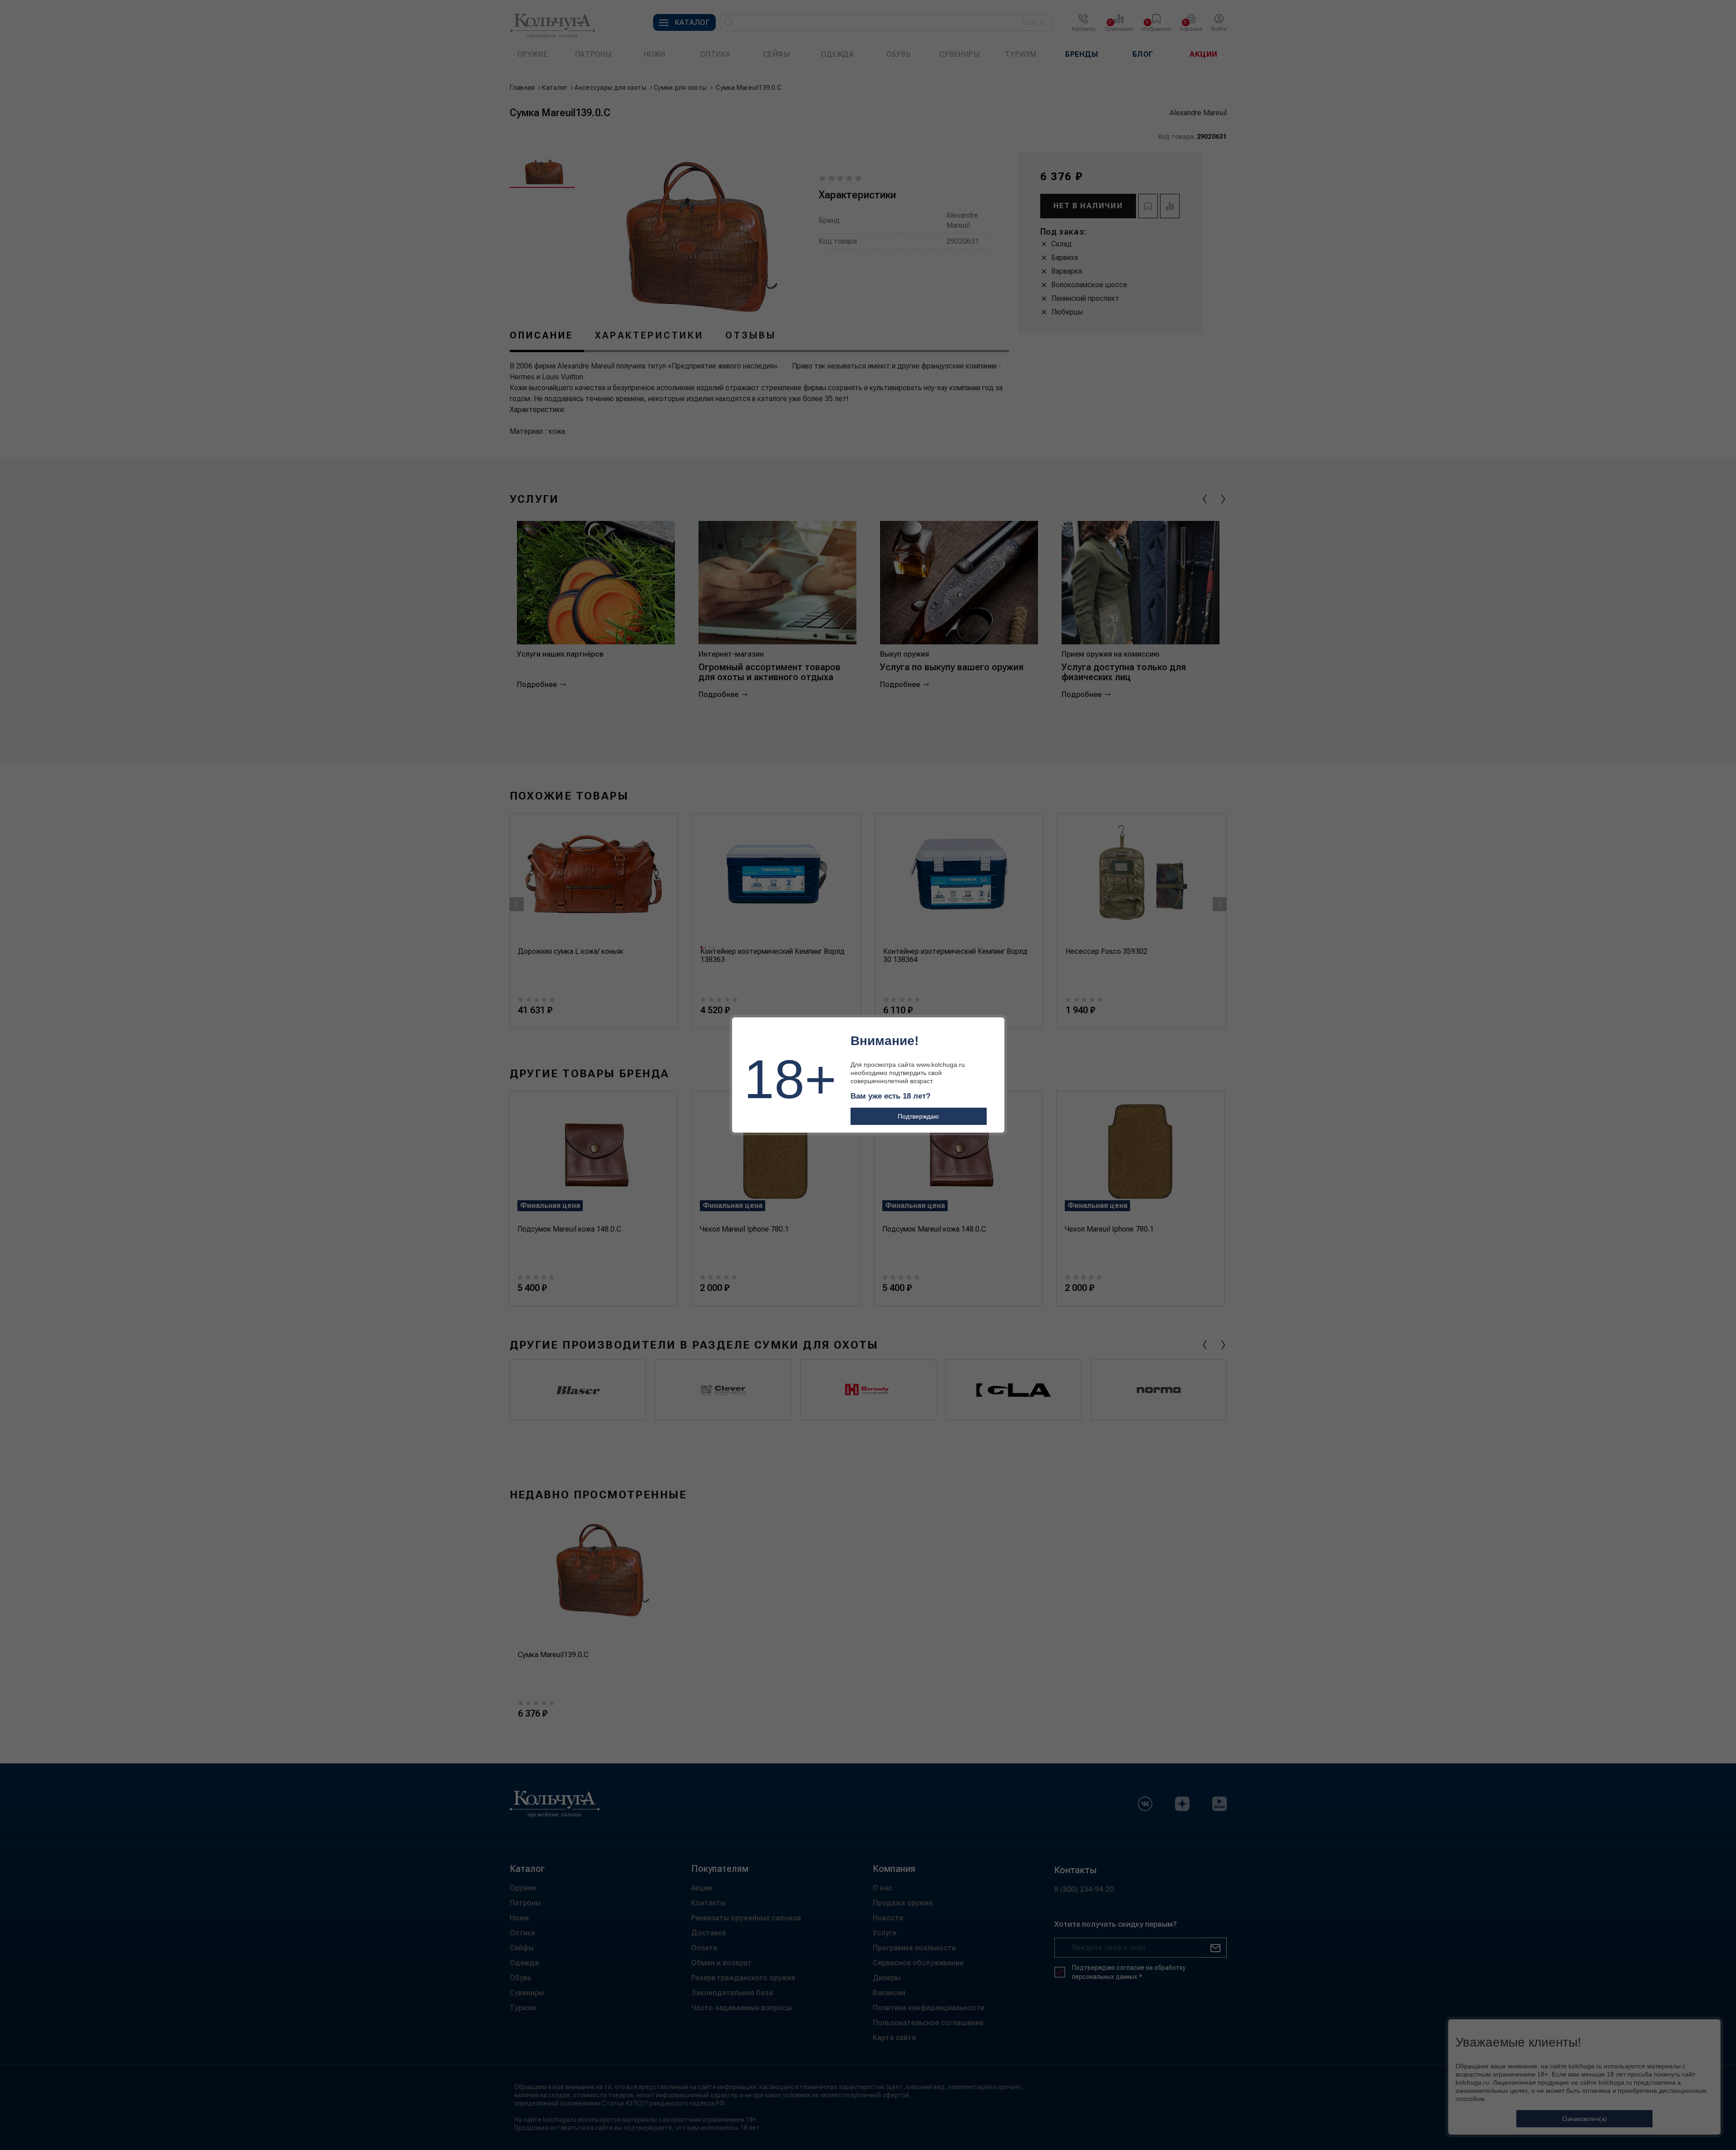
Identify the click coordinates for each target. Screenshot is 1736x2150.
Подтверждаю (918, 1116)
